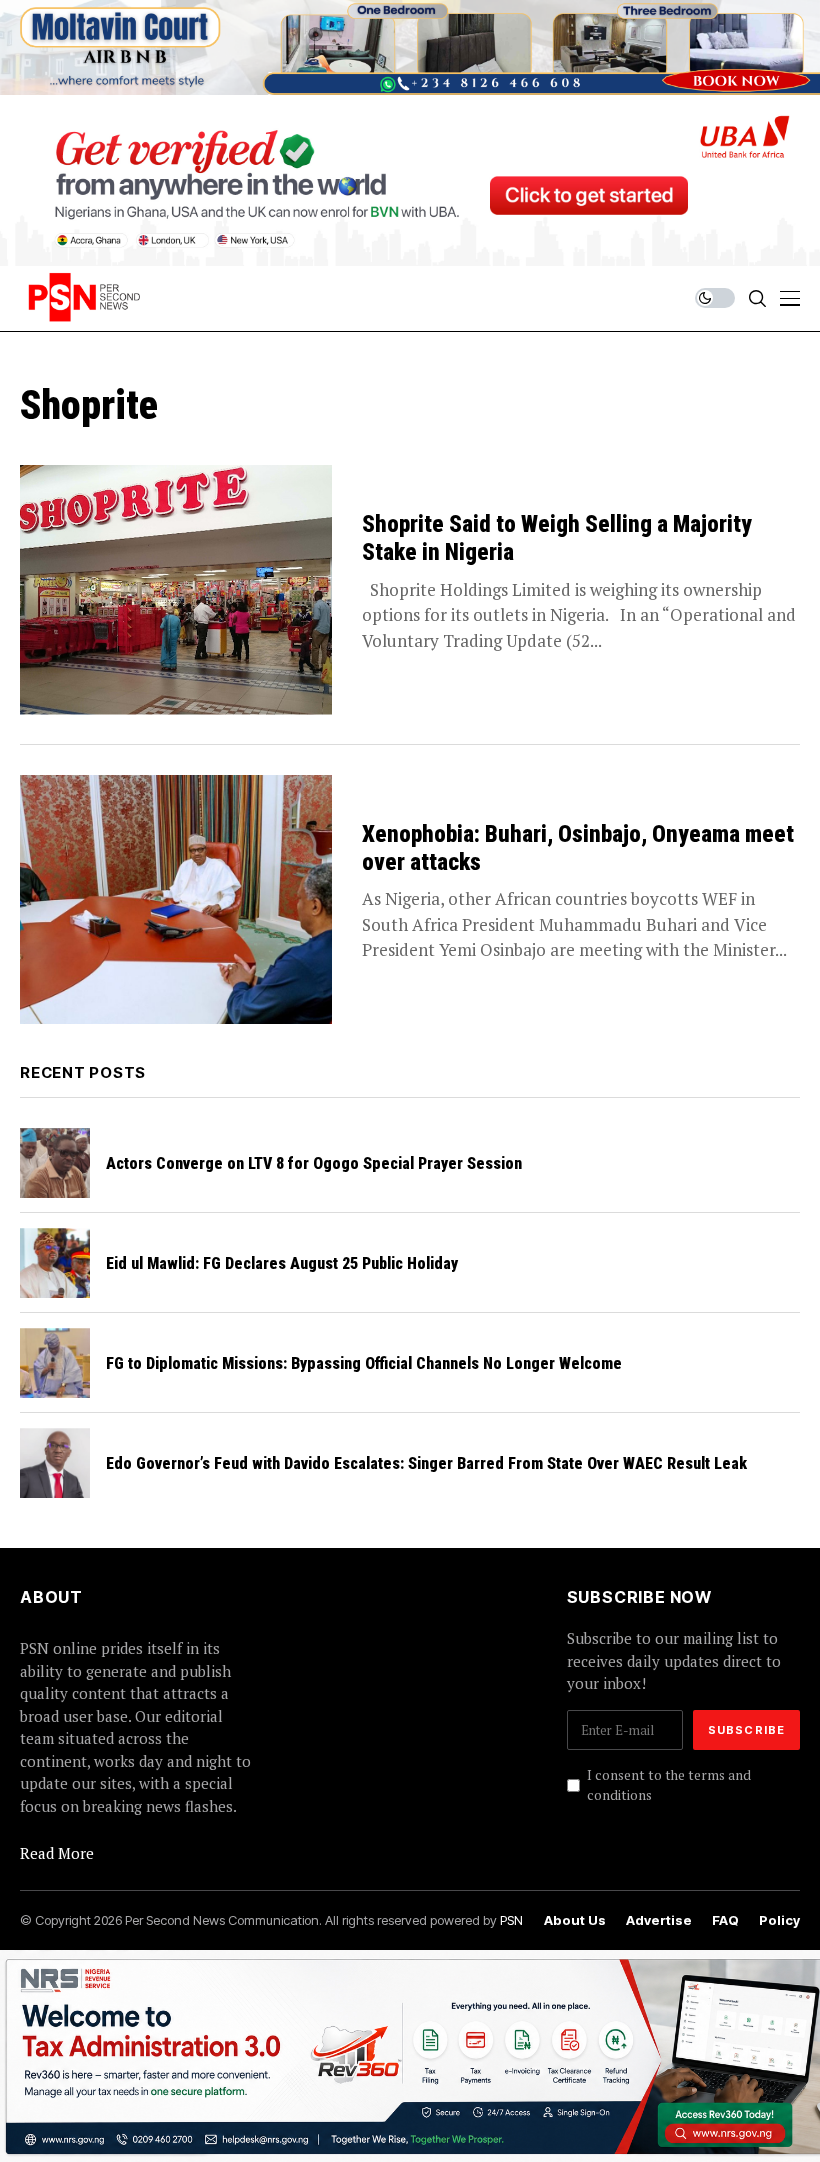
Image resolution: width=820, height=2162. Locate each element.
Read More (57, 1853)
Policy (779, 1920)
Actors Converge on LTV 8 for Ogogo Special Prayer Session (314, 1163)
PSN (511, 1920)
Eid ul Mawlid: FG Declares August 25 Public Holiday (282, 1263)
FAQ (725, 1920)
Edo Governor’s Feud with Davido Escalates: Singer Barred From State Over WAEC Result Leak (426, 1463)
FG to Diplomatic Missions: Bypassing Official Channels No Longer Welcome (364, 1363)
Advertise (659, 1920)
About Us (575, 1920)
